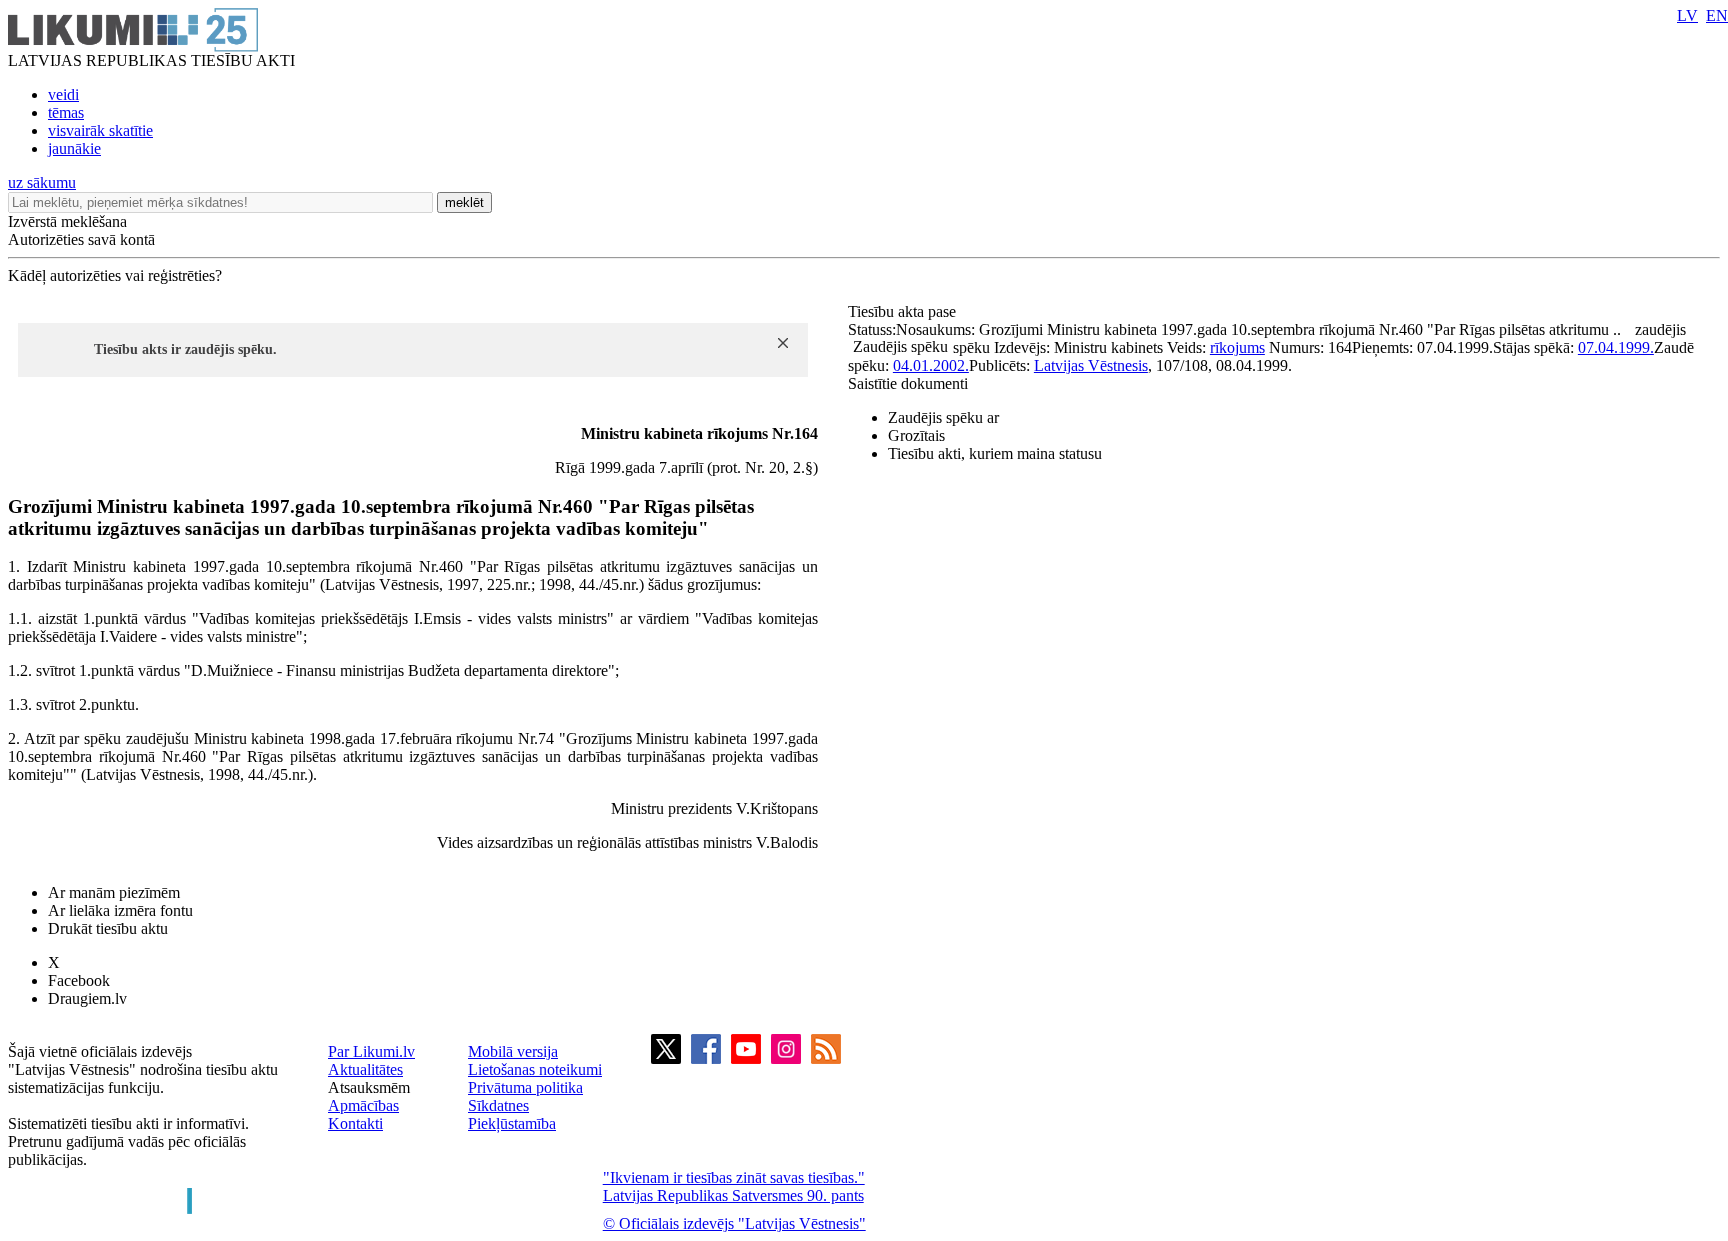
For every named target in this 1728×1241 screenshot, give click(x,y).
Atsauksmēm (369, 1087)
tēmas (66, 112)
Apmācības (363, 1105)
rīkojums (1237, 347)
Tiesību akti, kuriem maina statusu (995, 453)
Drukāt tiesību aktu (108, 928)
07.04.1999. (1616, 347)
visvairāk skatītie (100, 130)
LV (1687, 15)
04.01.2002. (931, 365)
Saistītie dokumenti (908, 383)
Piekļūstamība (512, 1123)
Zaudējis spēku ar (943, 417)
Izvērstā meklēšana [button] (67, 221)
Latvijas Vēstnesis (1091, 365)
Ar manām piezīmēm (114, 892)
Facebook (79, 980)
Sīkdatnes (498, 1105)
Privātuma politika (525, 1087)
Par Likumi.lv (371, 1051)
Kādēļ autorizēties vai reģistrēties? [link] (115, 275)
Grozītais (916, 435)
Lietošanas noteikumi (535, 1069)
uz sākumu (42, 182)
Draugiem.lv (87, 998)
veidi (63, 94)
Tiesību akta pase (904, 311)
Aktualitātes (365, 1069)
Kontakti (355, 1123)
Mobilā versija (513, 1051)
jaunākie (74, 148)
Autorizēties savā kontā (81, 239)
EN (1717, 15)
